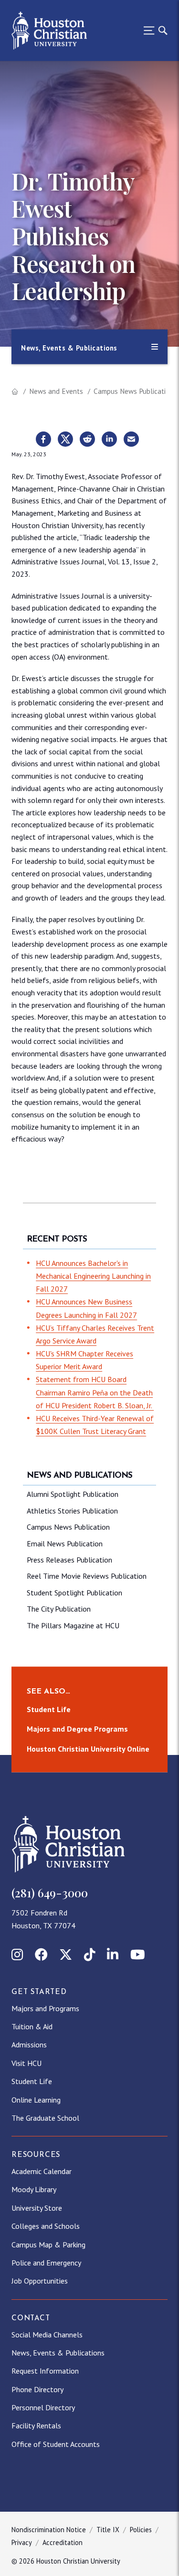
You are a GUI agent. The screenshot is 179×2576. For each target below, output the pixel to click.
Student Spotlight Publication (74, 1593)
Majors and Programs (45, 2008)
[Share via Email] (131, 440)
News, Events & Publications (58, 2353)
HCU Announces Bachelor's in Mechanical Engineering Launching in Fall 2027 (93, 1276)
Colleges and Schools (46, 2226)
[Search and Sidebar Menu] (153, 30)
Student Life (49, 1709)
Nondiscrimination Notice (49, 2530)
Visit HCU (26, 2063)
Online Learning (36, 2100)
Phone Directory (37, 2389)
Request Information (45, 2371)
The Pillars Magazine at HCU (73, 1625)
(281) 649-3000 (50, 1893)
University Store (37, 2208)
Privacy (22, 2542)
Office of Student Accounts (56, 2444)
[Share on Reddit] (87, 440)
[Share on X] (65, 440)
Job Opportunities (40, 2281)
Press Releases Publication (69, 1560)
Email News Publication (65, 1544)
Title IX (108, 2530)
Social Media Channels (47, 2335)
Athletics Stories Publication (72, 1511)
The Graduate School (45, 2118)
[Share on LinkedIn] (109, 440)
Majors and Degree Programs (77, 1729)
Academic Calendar (42, 2171)
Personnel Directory (43, 2407)
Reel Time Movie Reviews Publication (87, 1576)
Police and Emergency (46, 2263)
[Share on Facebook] (43, 440)
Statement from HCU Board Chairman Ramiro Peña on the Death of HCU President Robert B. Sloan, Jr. (95, 1392)
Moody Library (34, 2189)
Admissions (29, 2045)
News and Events (56, 391)
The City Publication (59, 1609)
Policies (141, 2530)
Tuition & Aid (32, 2026)
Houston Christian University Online (88, 1749)
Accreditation (63, 2542)
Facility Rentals (36, 2426)
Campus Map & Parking (48, 2245)
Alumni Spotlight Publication (73, 1494)
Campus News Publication (133, 391)
